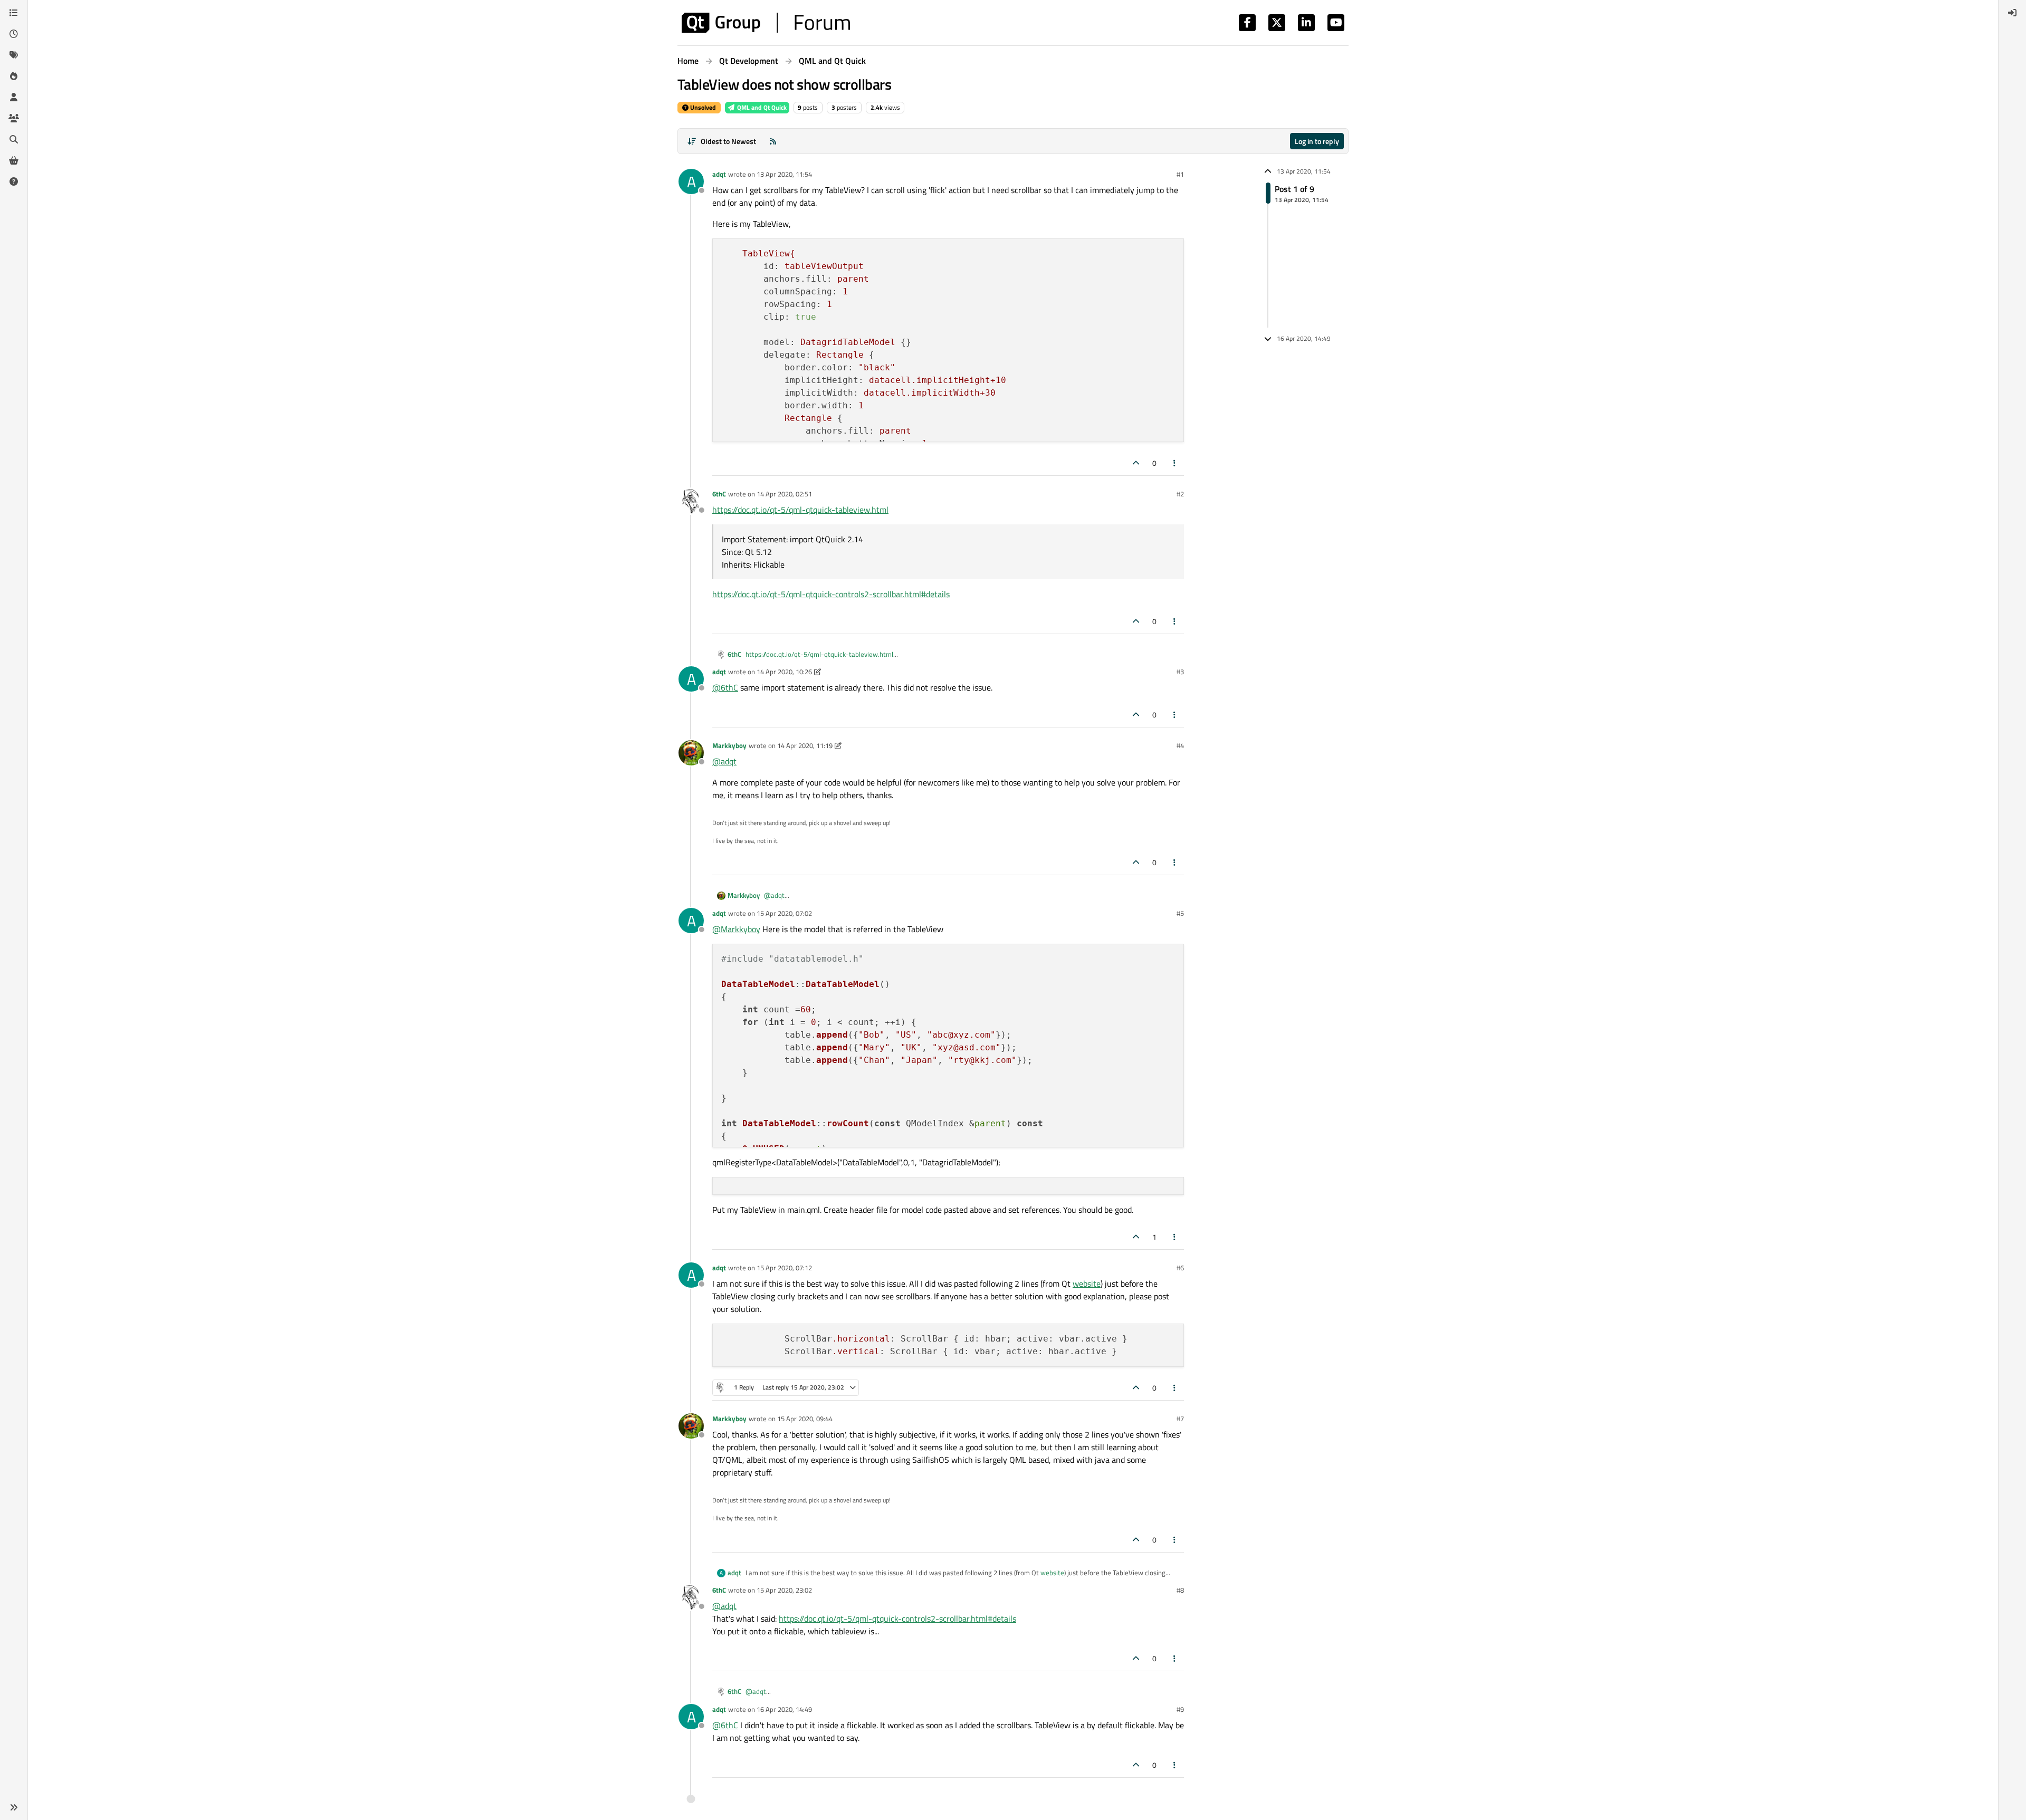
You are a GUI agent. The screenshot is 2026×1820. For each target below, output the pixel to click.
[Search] (14, 139)
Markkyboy (729, 745)
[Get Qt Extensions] (14, 160)
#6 (1180, 1268)
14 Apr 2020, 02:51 (784, 494)
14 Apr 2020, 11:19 (805, 745)
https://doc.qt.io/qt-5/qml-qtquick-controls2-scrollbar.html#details (831, 594)
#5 (1180, 913)
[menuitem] (2012, 13)
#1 (1180, 174)
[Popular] (14, 76)
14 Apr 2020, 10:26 (784, 672)
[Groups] (14, 118)
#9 (1180, 1709)
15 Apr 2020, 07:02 (784, 913)
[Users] (14, 97)
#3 (1180, 672)
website (1087, 1283)
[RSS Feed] (773, 141)
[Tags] (14, 55)
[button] (14, 1807)
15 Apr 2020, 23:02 (784, 1590)
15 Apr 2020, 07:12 (784, 1268)
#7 (1180, 1419)
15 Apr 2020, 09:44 (805, 1419)
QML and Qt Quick (761, 107)
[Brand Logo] (766, 23)
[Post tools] (1175, 463)
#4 (1180, 745)
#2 (1180, 494)
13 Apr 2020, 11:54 (784, 174)
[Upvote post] (1136, 463)
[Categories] (14, 13)
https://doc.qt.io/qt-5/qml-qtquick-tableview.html (800, 510)
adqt (719, 174)
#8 (1180, 1590)
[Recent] (14, 34)
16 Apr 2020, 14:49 (784, 1709)
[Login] (2012, 13)
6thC (719, 494)
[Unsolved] (14, 181)
